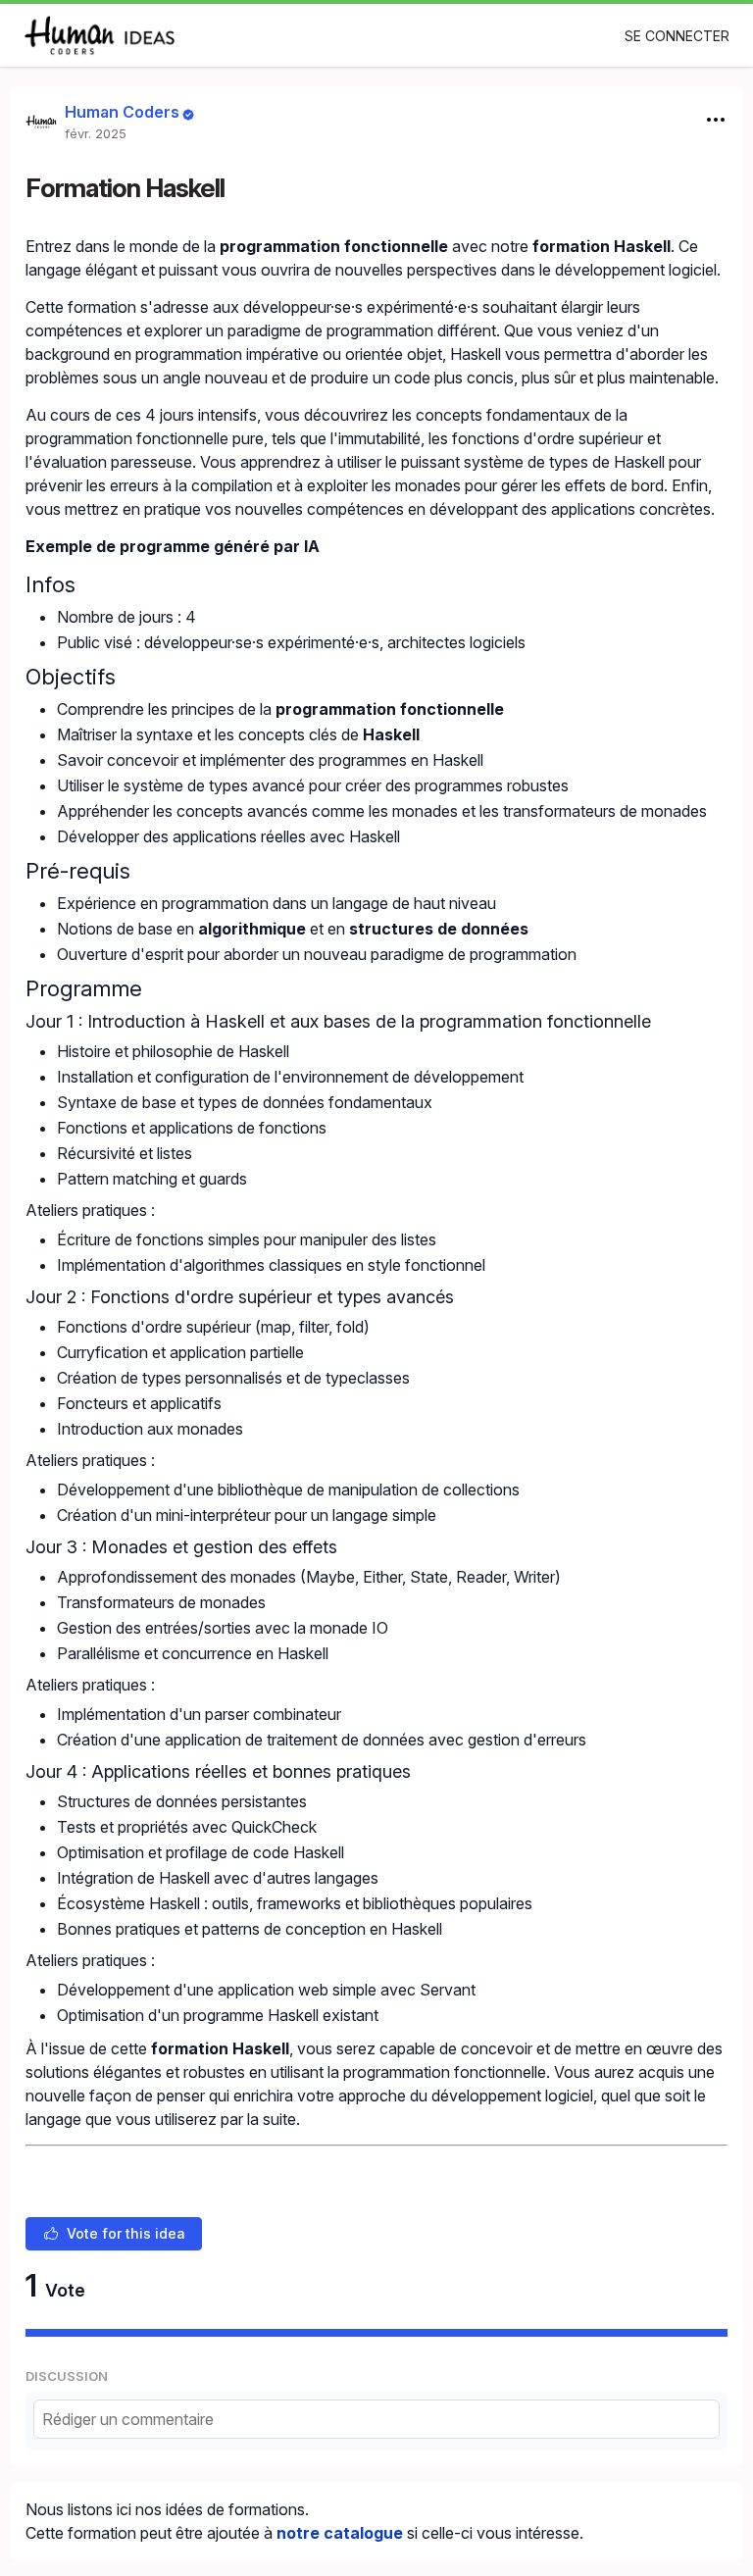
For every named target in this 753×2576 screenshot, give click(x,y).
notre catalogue (340, 2533)
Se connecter (677, 36)
